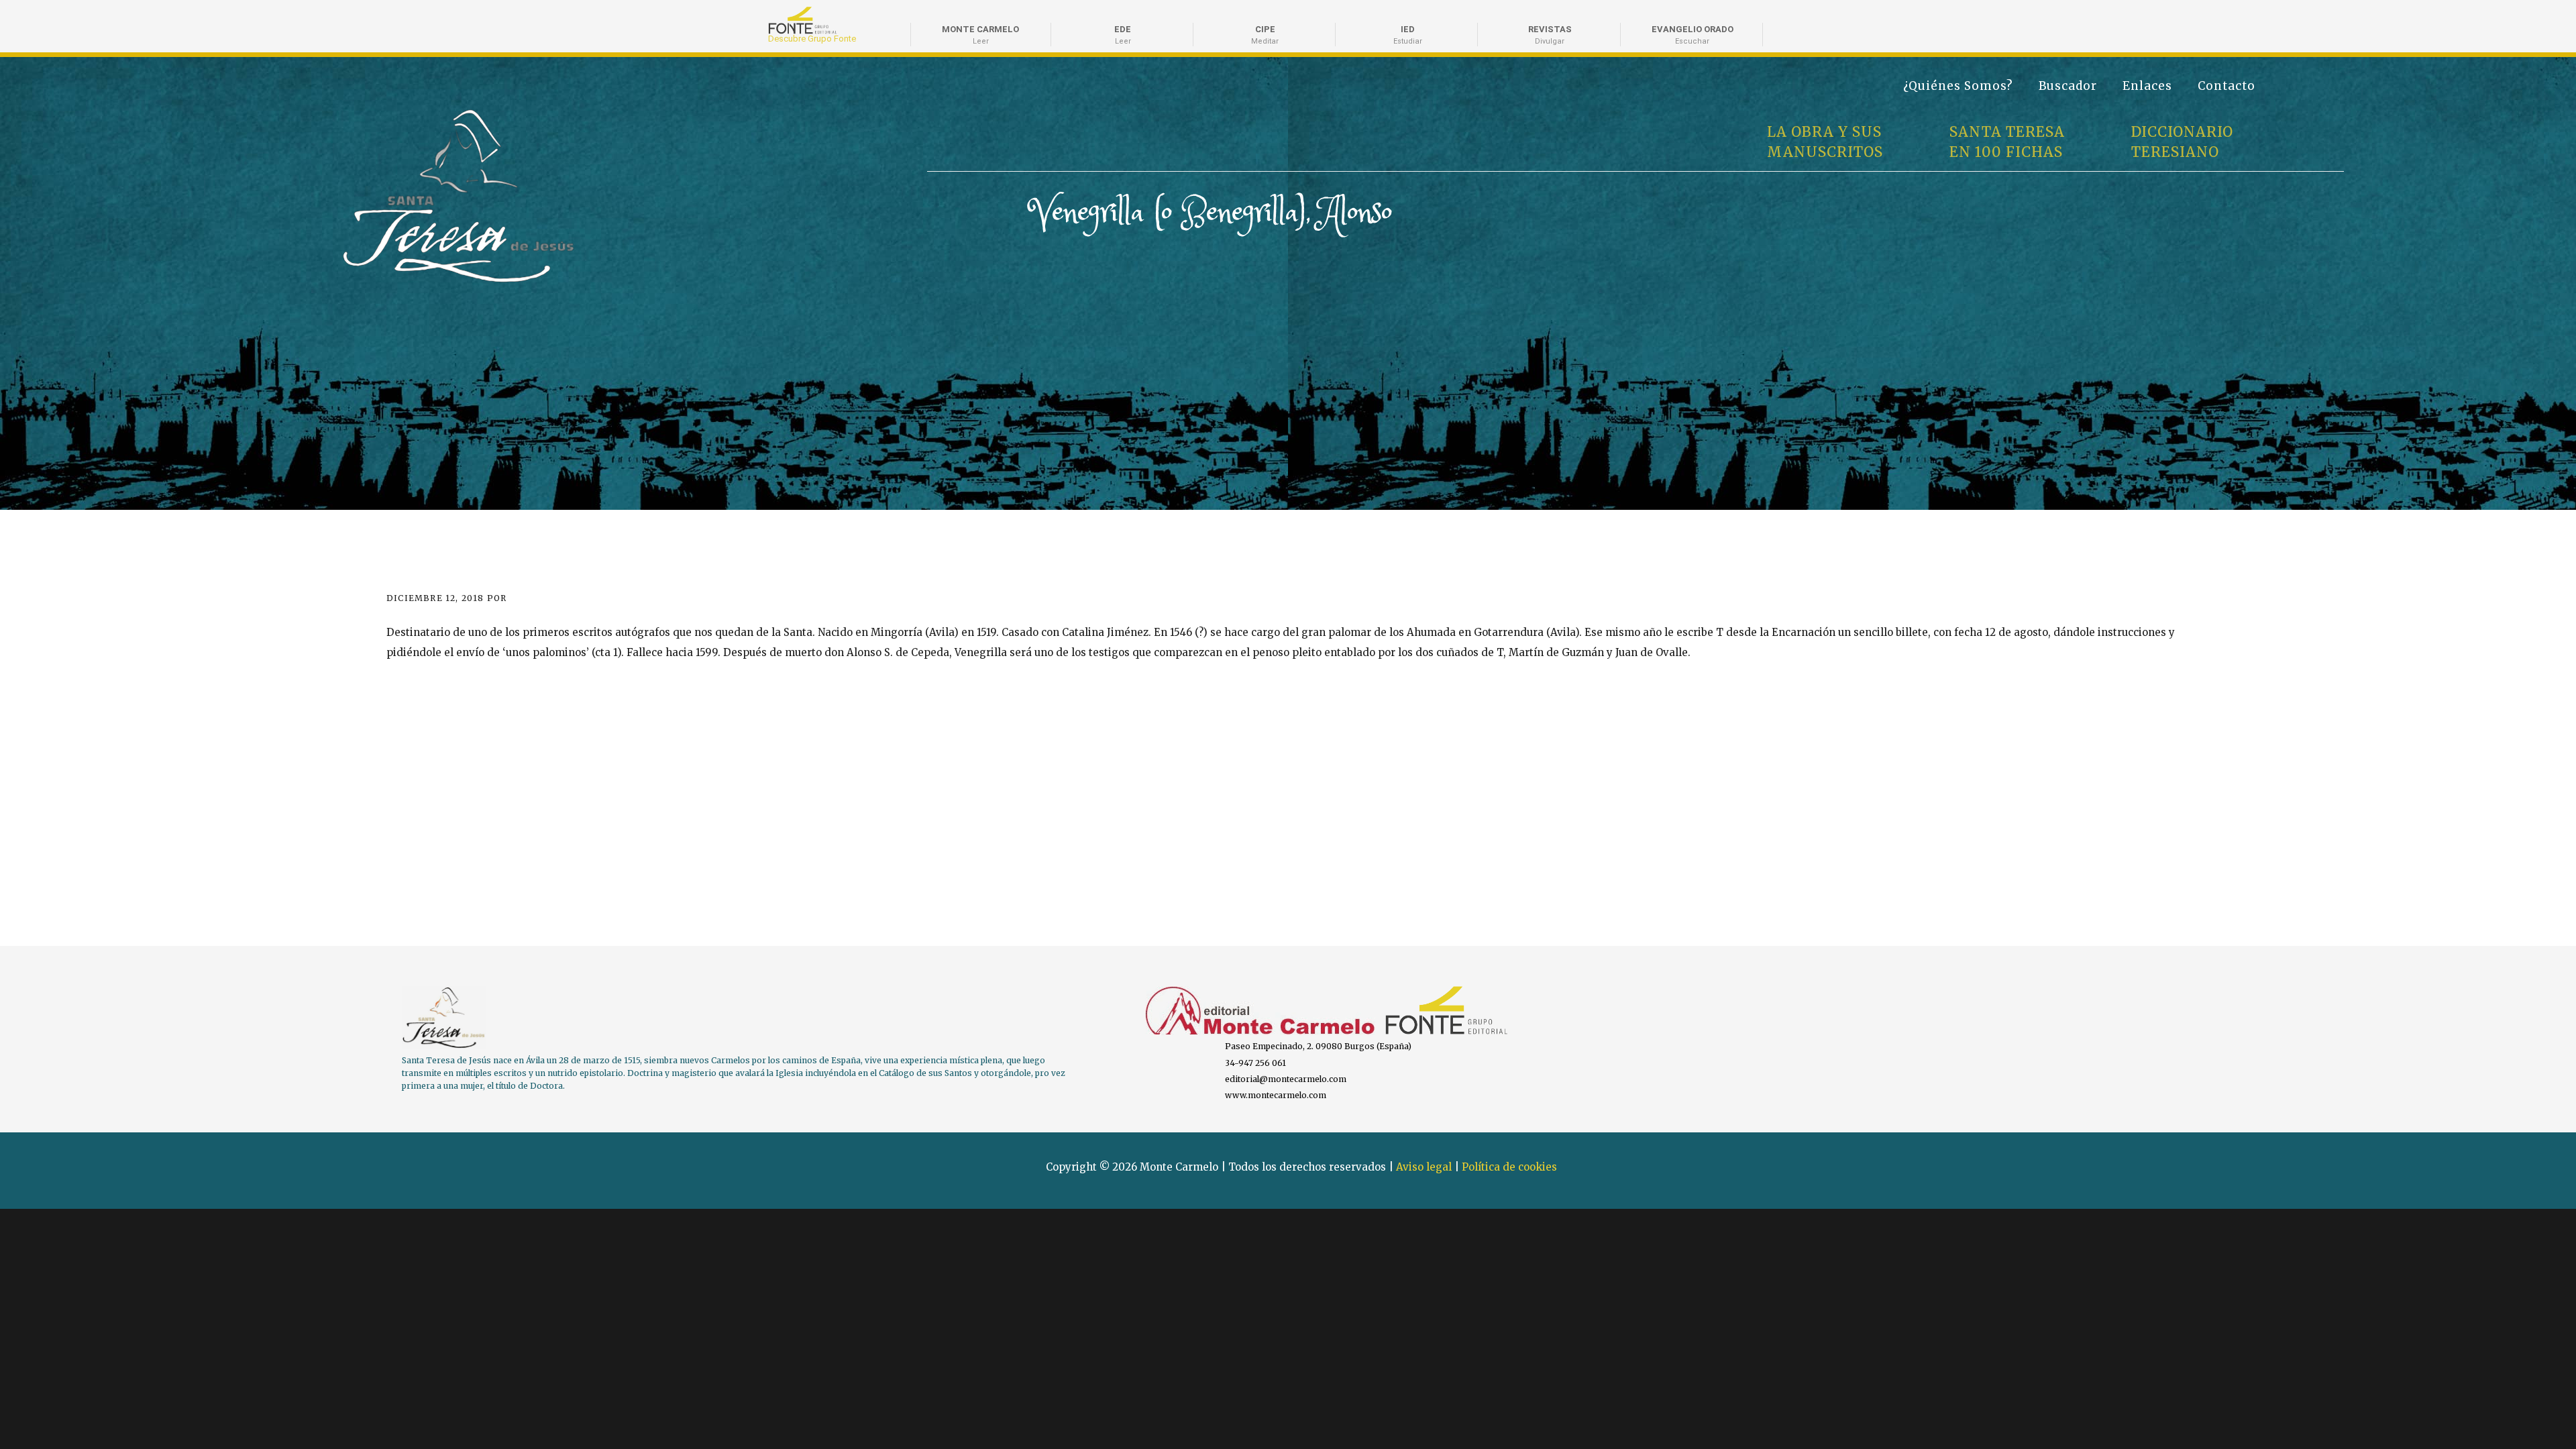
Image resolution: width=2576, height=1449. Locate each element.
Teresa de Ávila (387, 115)
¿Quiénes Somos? (1958, 86)
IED (1408, 35)
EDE (1123, 35)
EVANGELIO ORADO (1693, 35)
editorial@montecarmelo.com (1286, 1079)
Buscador (2068, 86)
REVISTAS (1550, 35)
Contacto (2226, 86)
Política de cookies (1509, 1167)
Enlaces (2147, 86)
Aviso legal (1424, 1167)
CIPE (1265, 35)
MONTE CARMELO (980, 35)
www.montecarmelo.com (1276, 1095)
